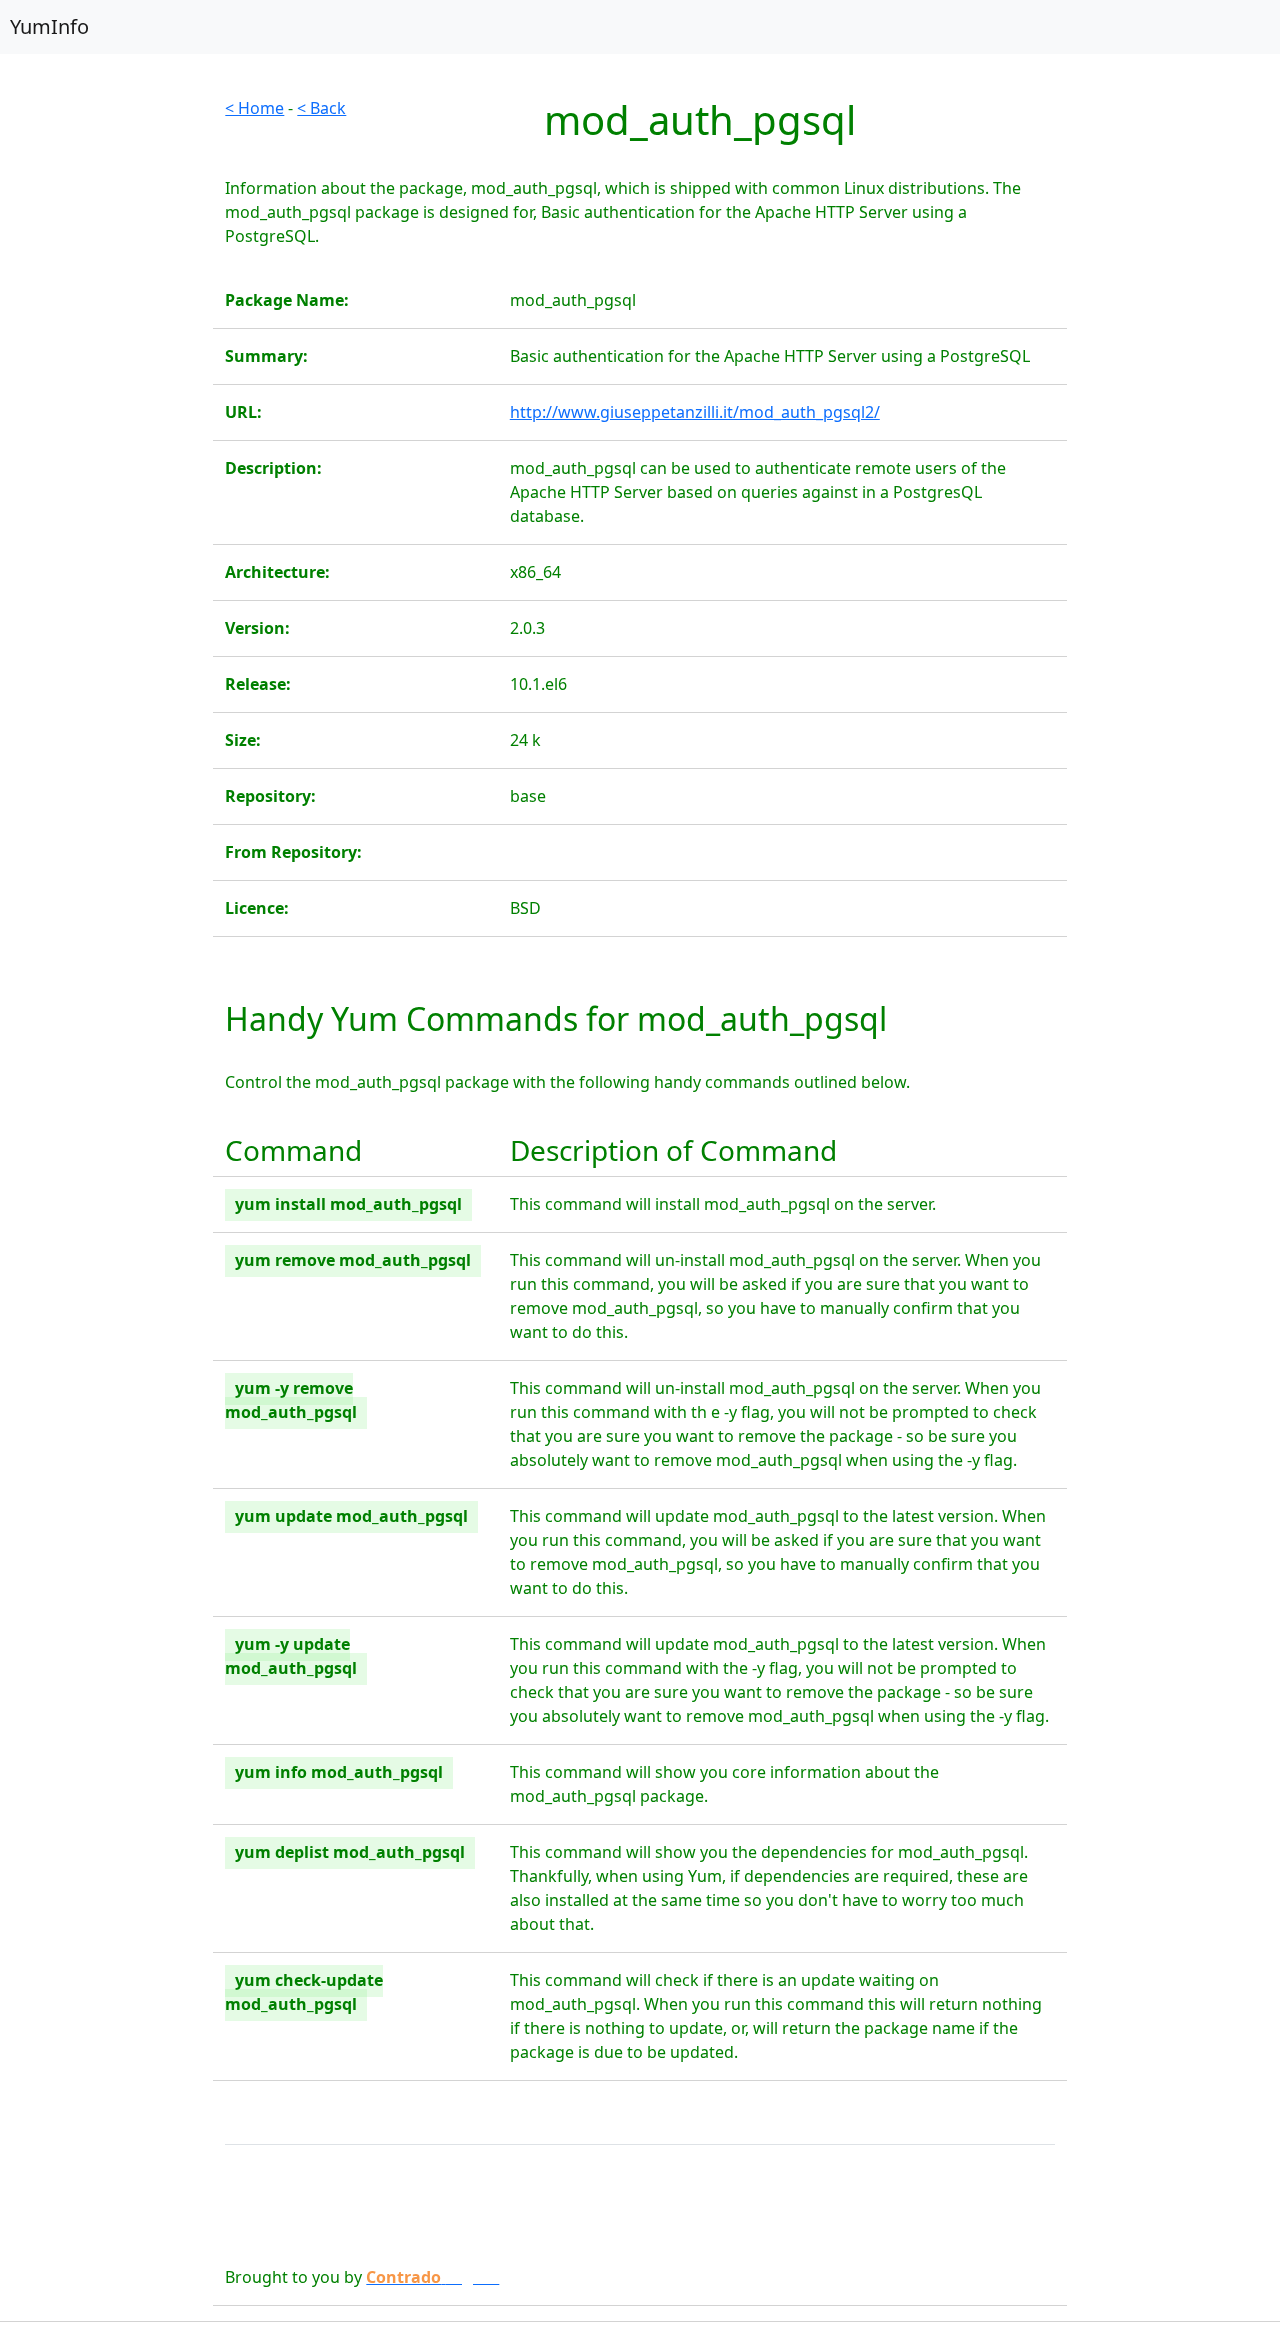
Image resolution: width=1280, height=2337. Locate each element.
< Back (321, 108)
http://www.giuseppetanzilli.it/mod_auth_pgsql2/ (695, 412)
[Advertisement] (106, 396)
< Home (254, 108)
